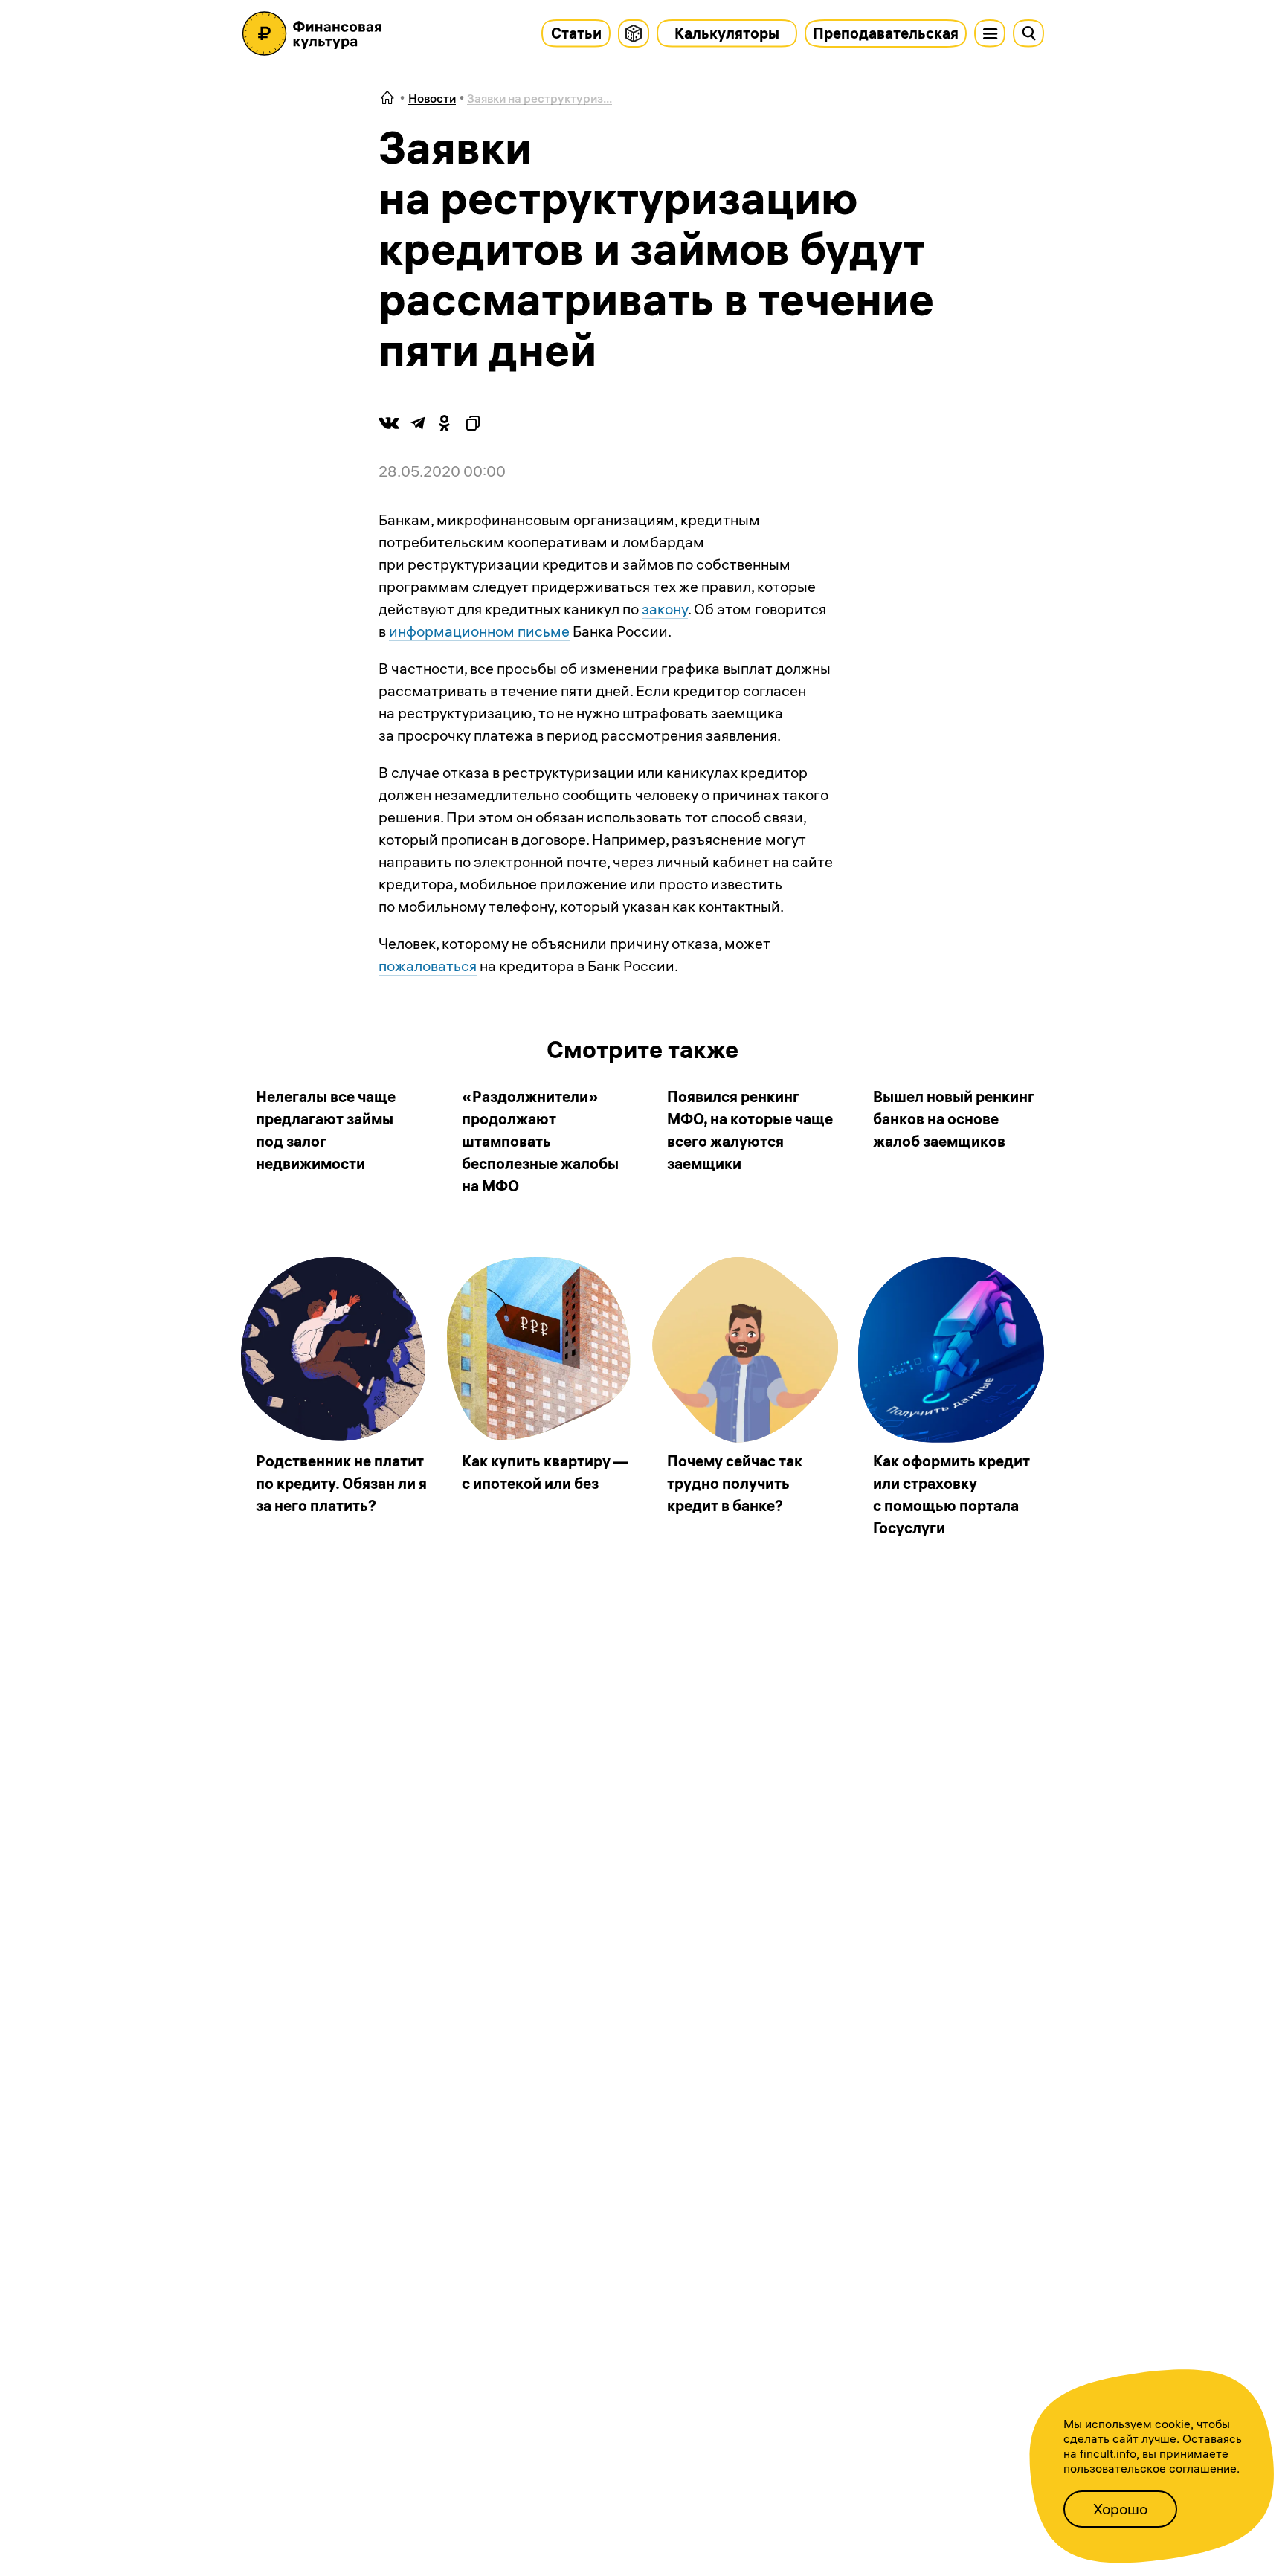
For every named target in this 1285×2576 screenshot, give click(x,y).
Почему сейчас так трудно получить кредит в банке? (735, 1483)
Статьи (576, 33)
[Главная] (387, 99)
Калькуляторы (727, 33)
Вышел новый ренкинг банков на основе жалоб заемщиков (954, 1119)
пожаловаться (428, 966)
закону (665, 609)
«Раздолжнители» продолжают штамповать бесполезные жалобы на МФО (540, 1141)
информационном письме (479, 631)
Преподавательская (886, 33)
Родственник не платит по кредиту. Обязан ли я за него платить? (341, 1483)
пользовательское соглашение (1150, 2468)
